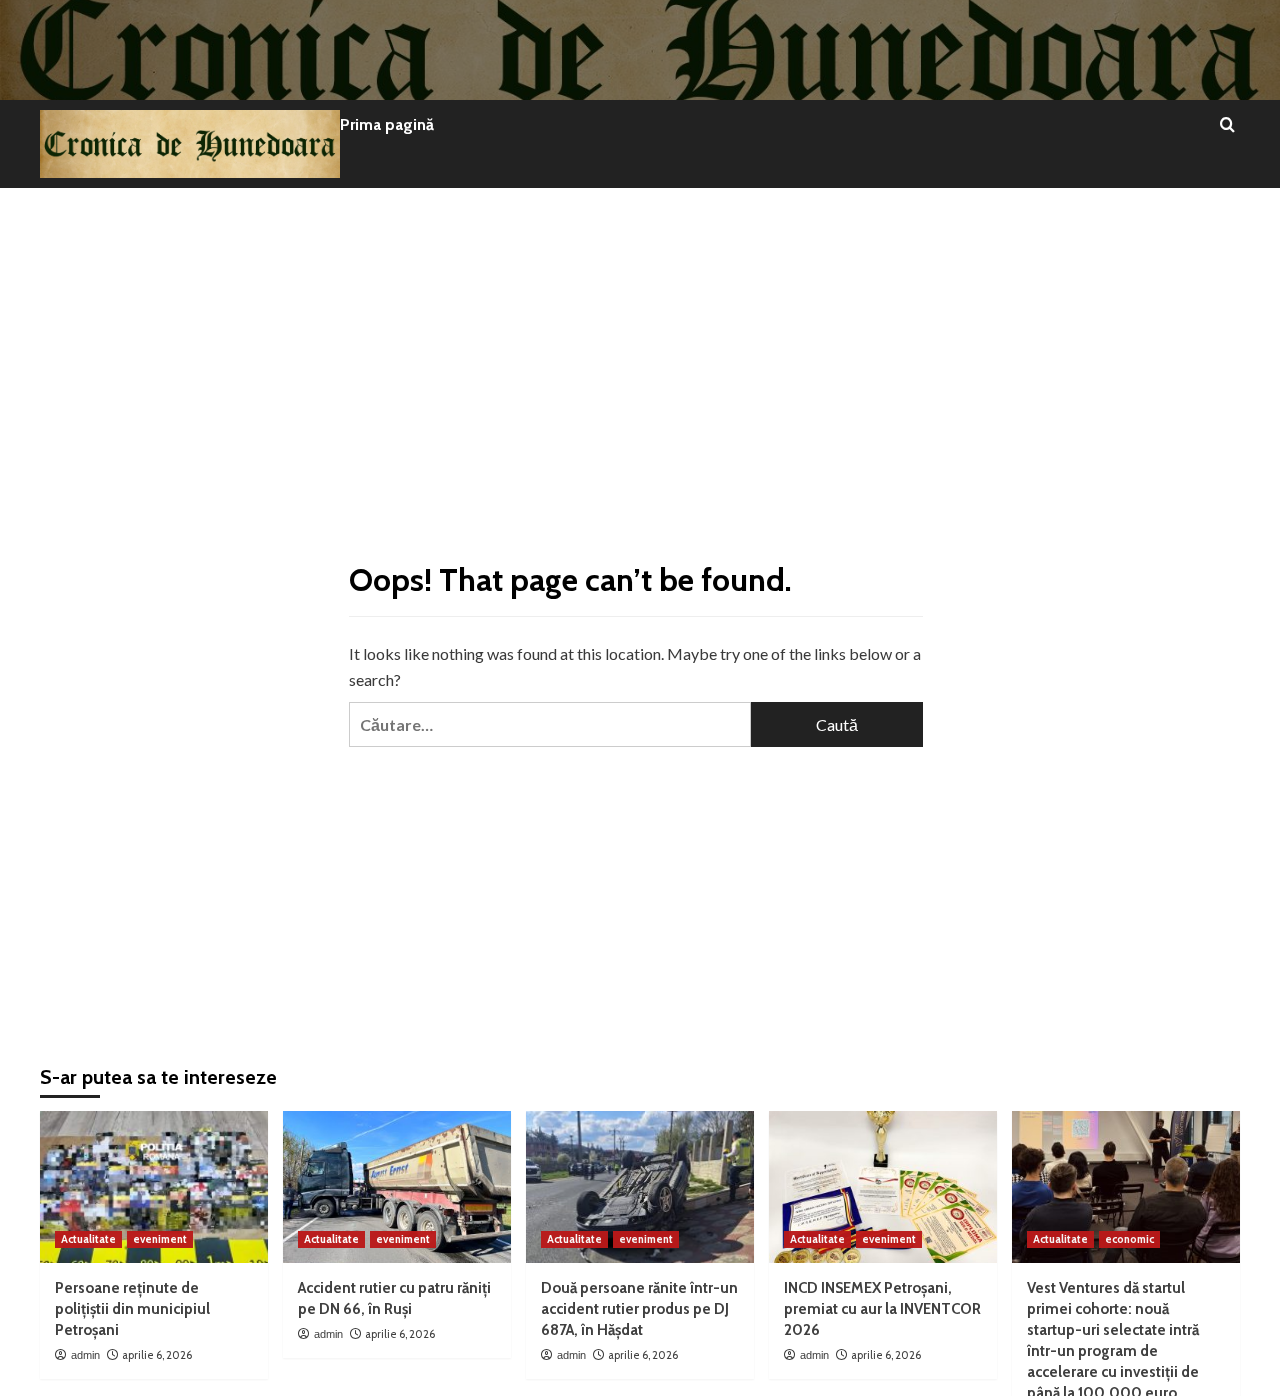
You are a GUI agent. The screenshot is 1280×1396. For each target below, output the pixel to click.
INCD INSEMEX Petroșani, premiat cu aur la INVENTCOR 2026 (882, 1309)
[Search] (1227, 125)
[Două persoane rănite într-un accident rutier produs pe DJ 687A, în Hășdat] (640, 1187)
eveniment (160, 1239)
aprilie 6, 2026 (157, 1355)
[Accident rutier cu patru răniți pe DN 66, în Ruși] (397, 1187)
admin (85, 1355)
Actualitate (88, 1239)
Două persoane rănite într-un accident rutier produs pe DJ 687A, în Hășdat (639, 1309)
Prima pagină (387, 124)
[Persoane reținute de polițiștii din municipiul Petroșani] (154, 1187)
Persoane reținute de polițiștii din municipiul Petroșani (132, 1309)
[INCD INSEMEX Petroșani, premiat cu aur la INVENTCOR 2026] (883, 1187)
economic (1129, 1239)
